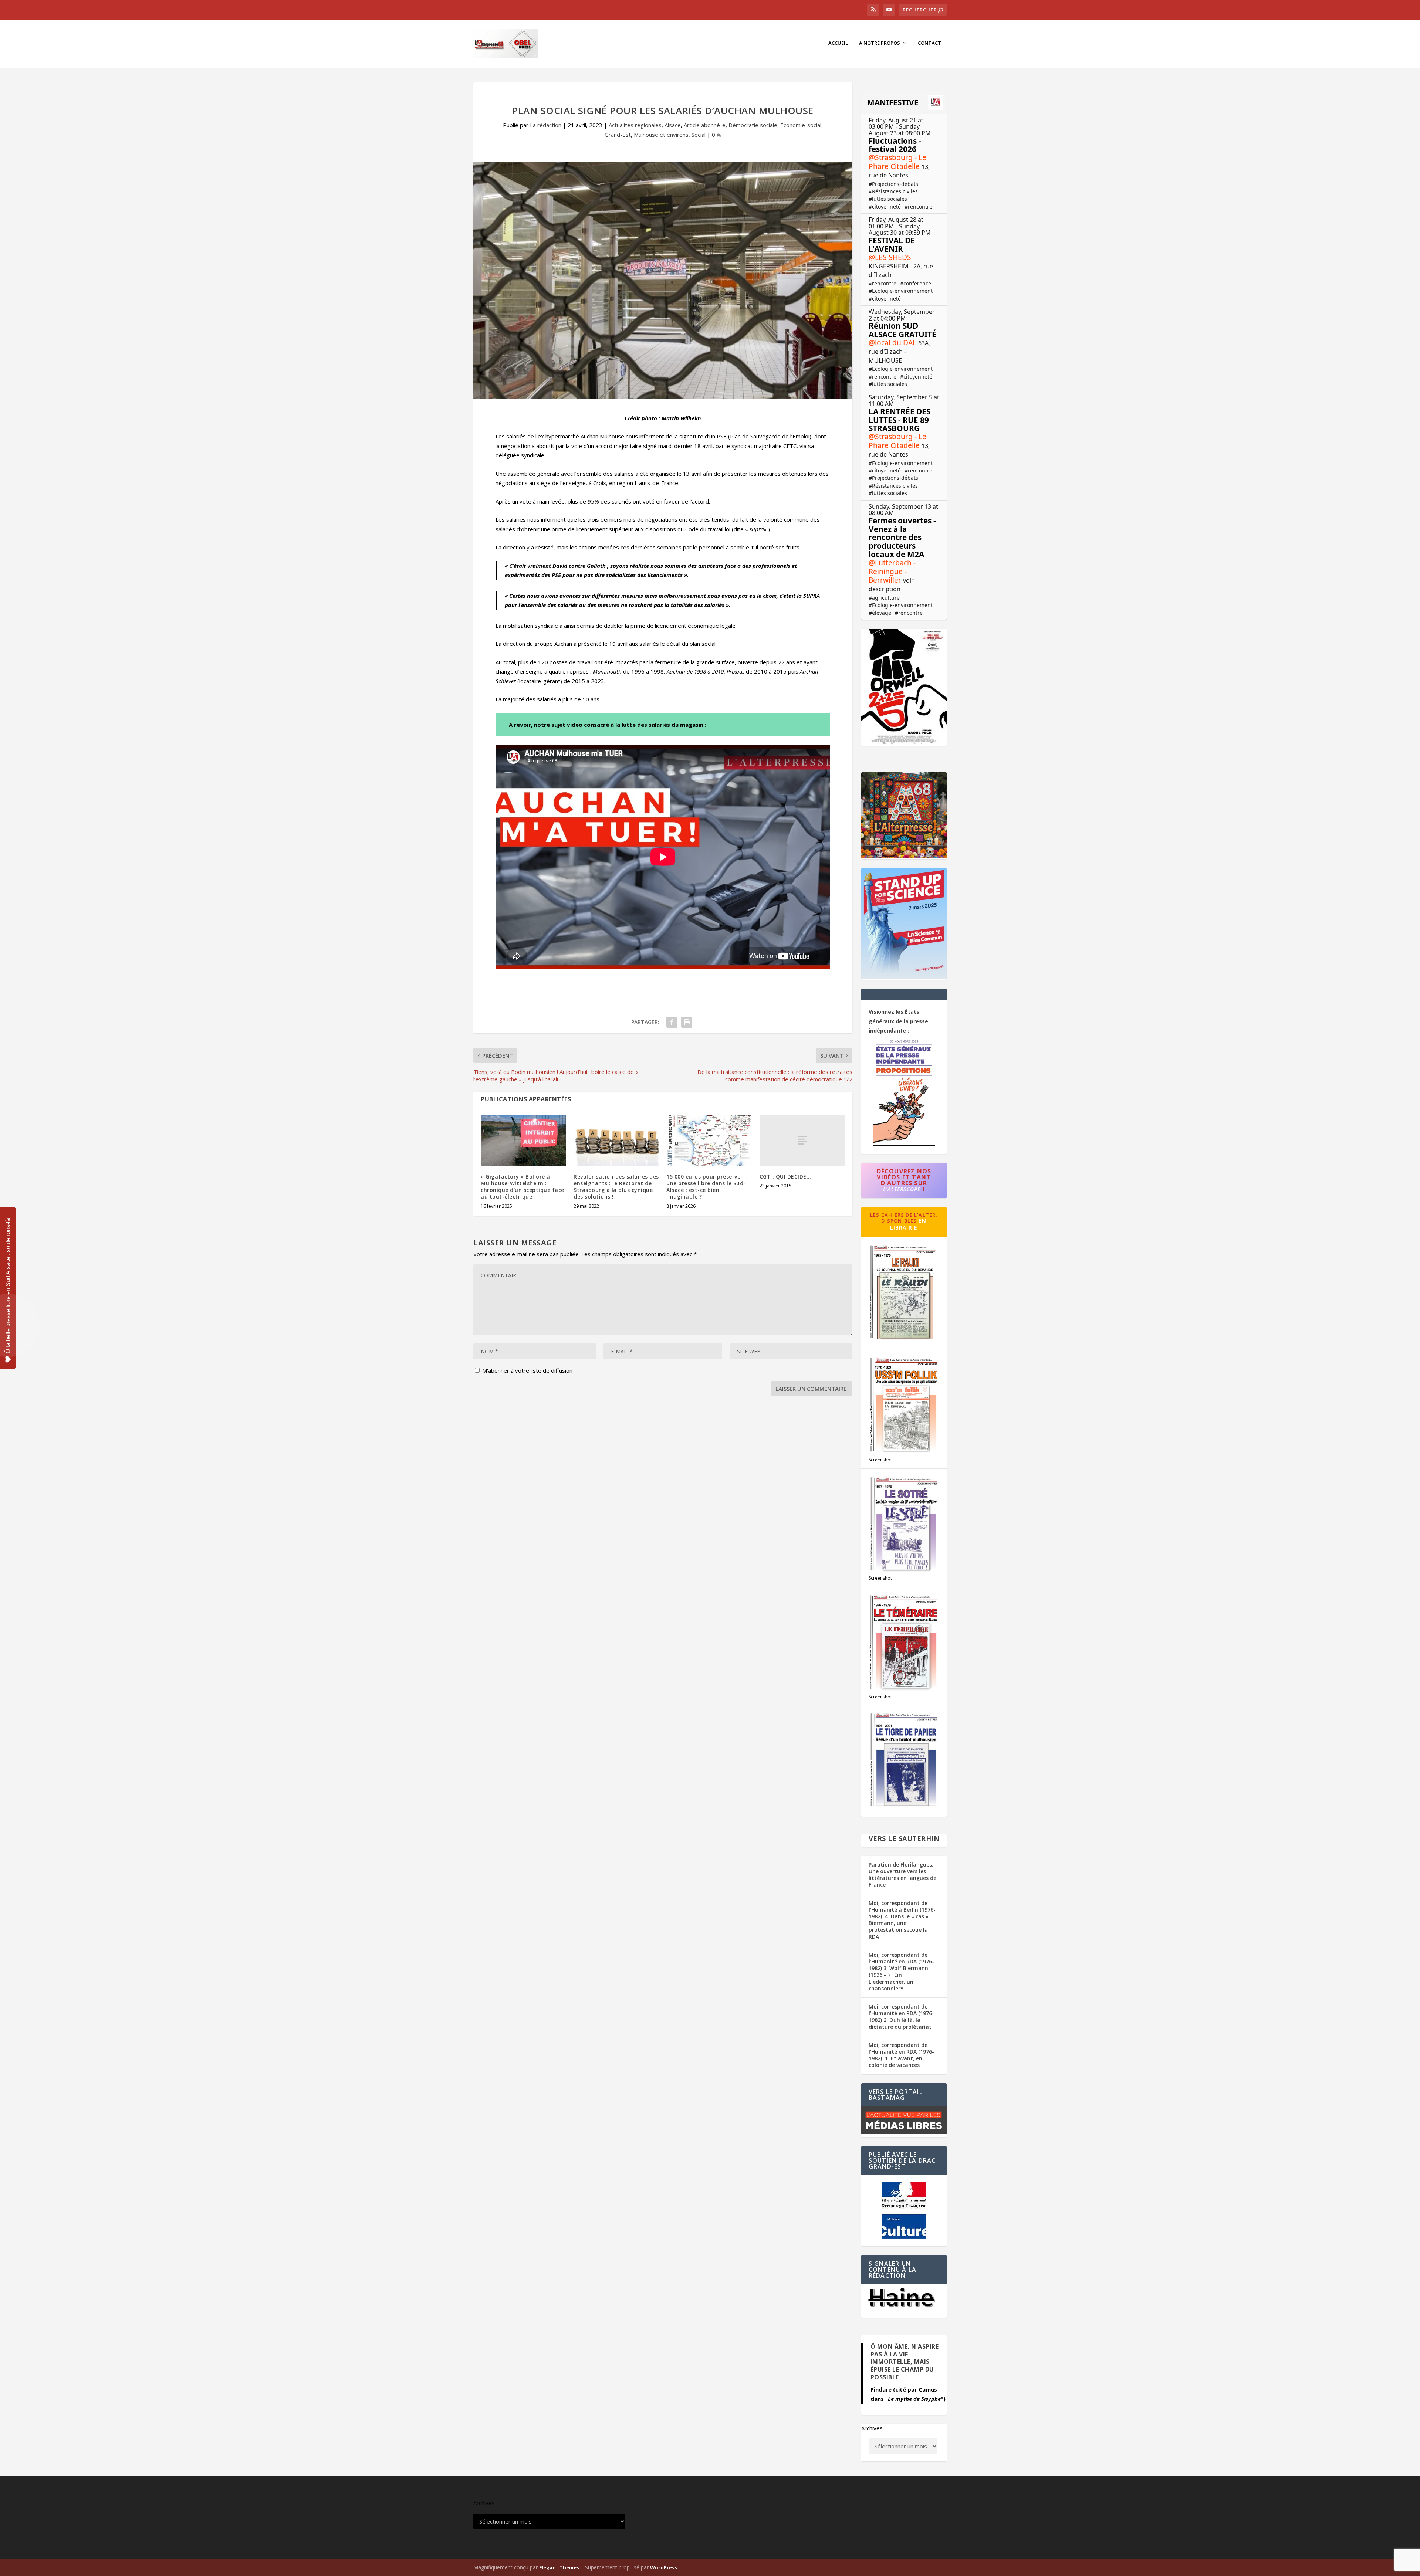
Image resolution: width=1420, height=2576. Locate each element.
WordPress (664, 2567)
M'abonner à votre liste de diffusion (527, 1370)
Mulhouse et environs (661, 135)
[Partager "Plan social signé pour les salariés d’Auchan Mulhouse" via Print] (687, 1022)
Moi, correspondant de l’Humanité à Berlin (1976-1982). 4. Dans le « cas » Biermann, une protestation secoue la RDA (902, 1920)
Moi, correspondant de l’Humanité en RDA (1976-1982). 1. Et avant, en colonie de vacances (901, 2055)
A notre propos (880, 43)
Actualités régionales (635, 125)
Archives (872, 2428)
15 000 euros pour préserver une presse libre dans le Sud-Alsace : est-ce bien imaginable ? (706, 1187)
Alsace (673, 125)
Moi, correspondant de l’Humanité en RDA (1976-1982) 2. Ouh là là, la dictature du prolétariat (901, 2017)
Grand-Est (618, 135)
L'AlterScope (902, 1189)
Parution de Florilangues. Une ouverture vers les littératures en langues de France (902, 1875)
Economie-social (801, 125)
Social (699, 135)
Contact (929, 43)
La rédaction (546, 125)
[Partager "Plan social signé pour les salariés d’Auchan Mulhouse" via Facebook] (672, 1022)
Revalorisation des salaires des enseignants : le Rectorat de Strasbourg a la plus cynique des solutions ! (616, 1187)
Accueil (838, 43)
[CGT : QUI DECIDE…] (802, 1140)
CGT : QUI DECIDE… (785, 1177)
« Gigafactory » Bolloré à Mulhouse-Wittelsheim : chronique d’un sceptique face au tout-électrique (523, 1187)
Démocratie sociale (753, 125)
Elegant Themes (559, 2567)
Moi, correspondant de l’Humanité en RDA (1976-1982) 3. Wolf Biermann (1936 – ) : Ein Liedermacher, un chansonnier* (901, 1972)
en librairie (908, 1224)
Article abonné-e (705, 125)
